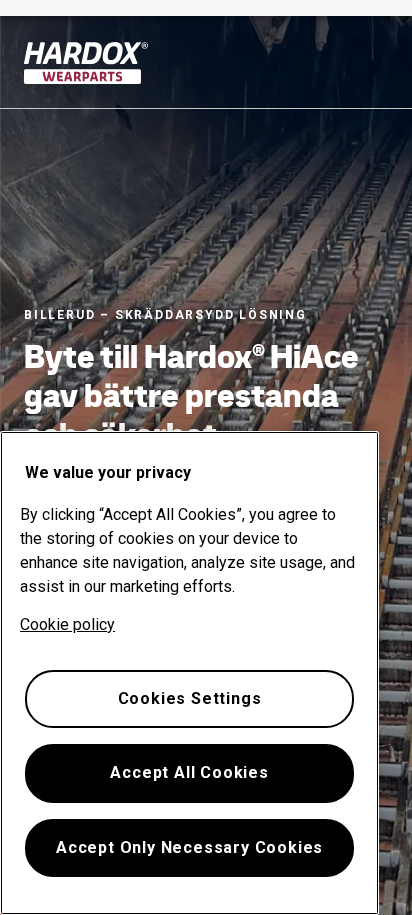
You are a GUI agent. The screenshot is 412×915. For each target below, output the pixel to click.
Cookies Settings (190, 698)
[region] (189, 673)
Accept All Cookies (189, 772)
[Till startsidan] (86, 63)
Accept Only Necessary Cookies (189, 847)
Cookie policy (67, 624)
